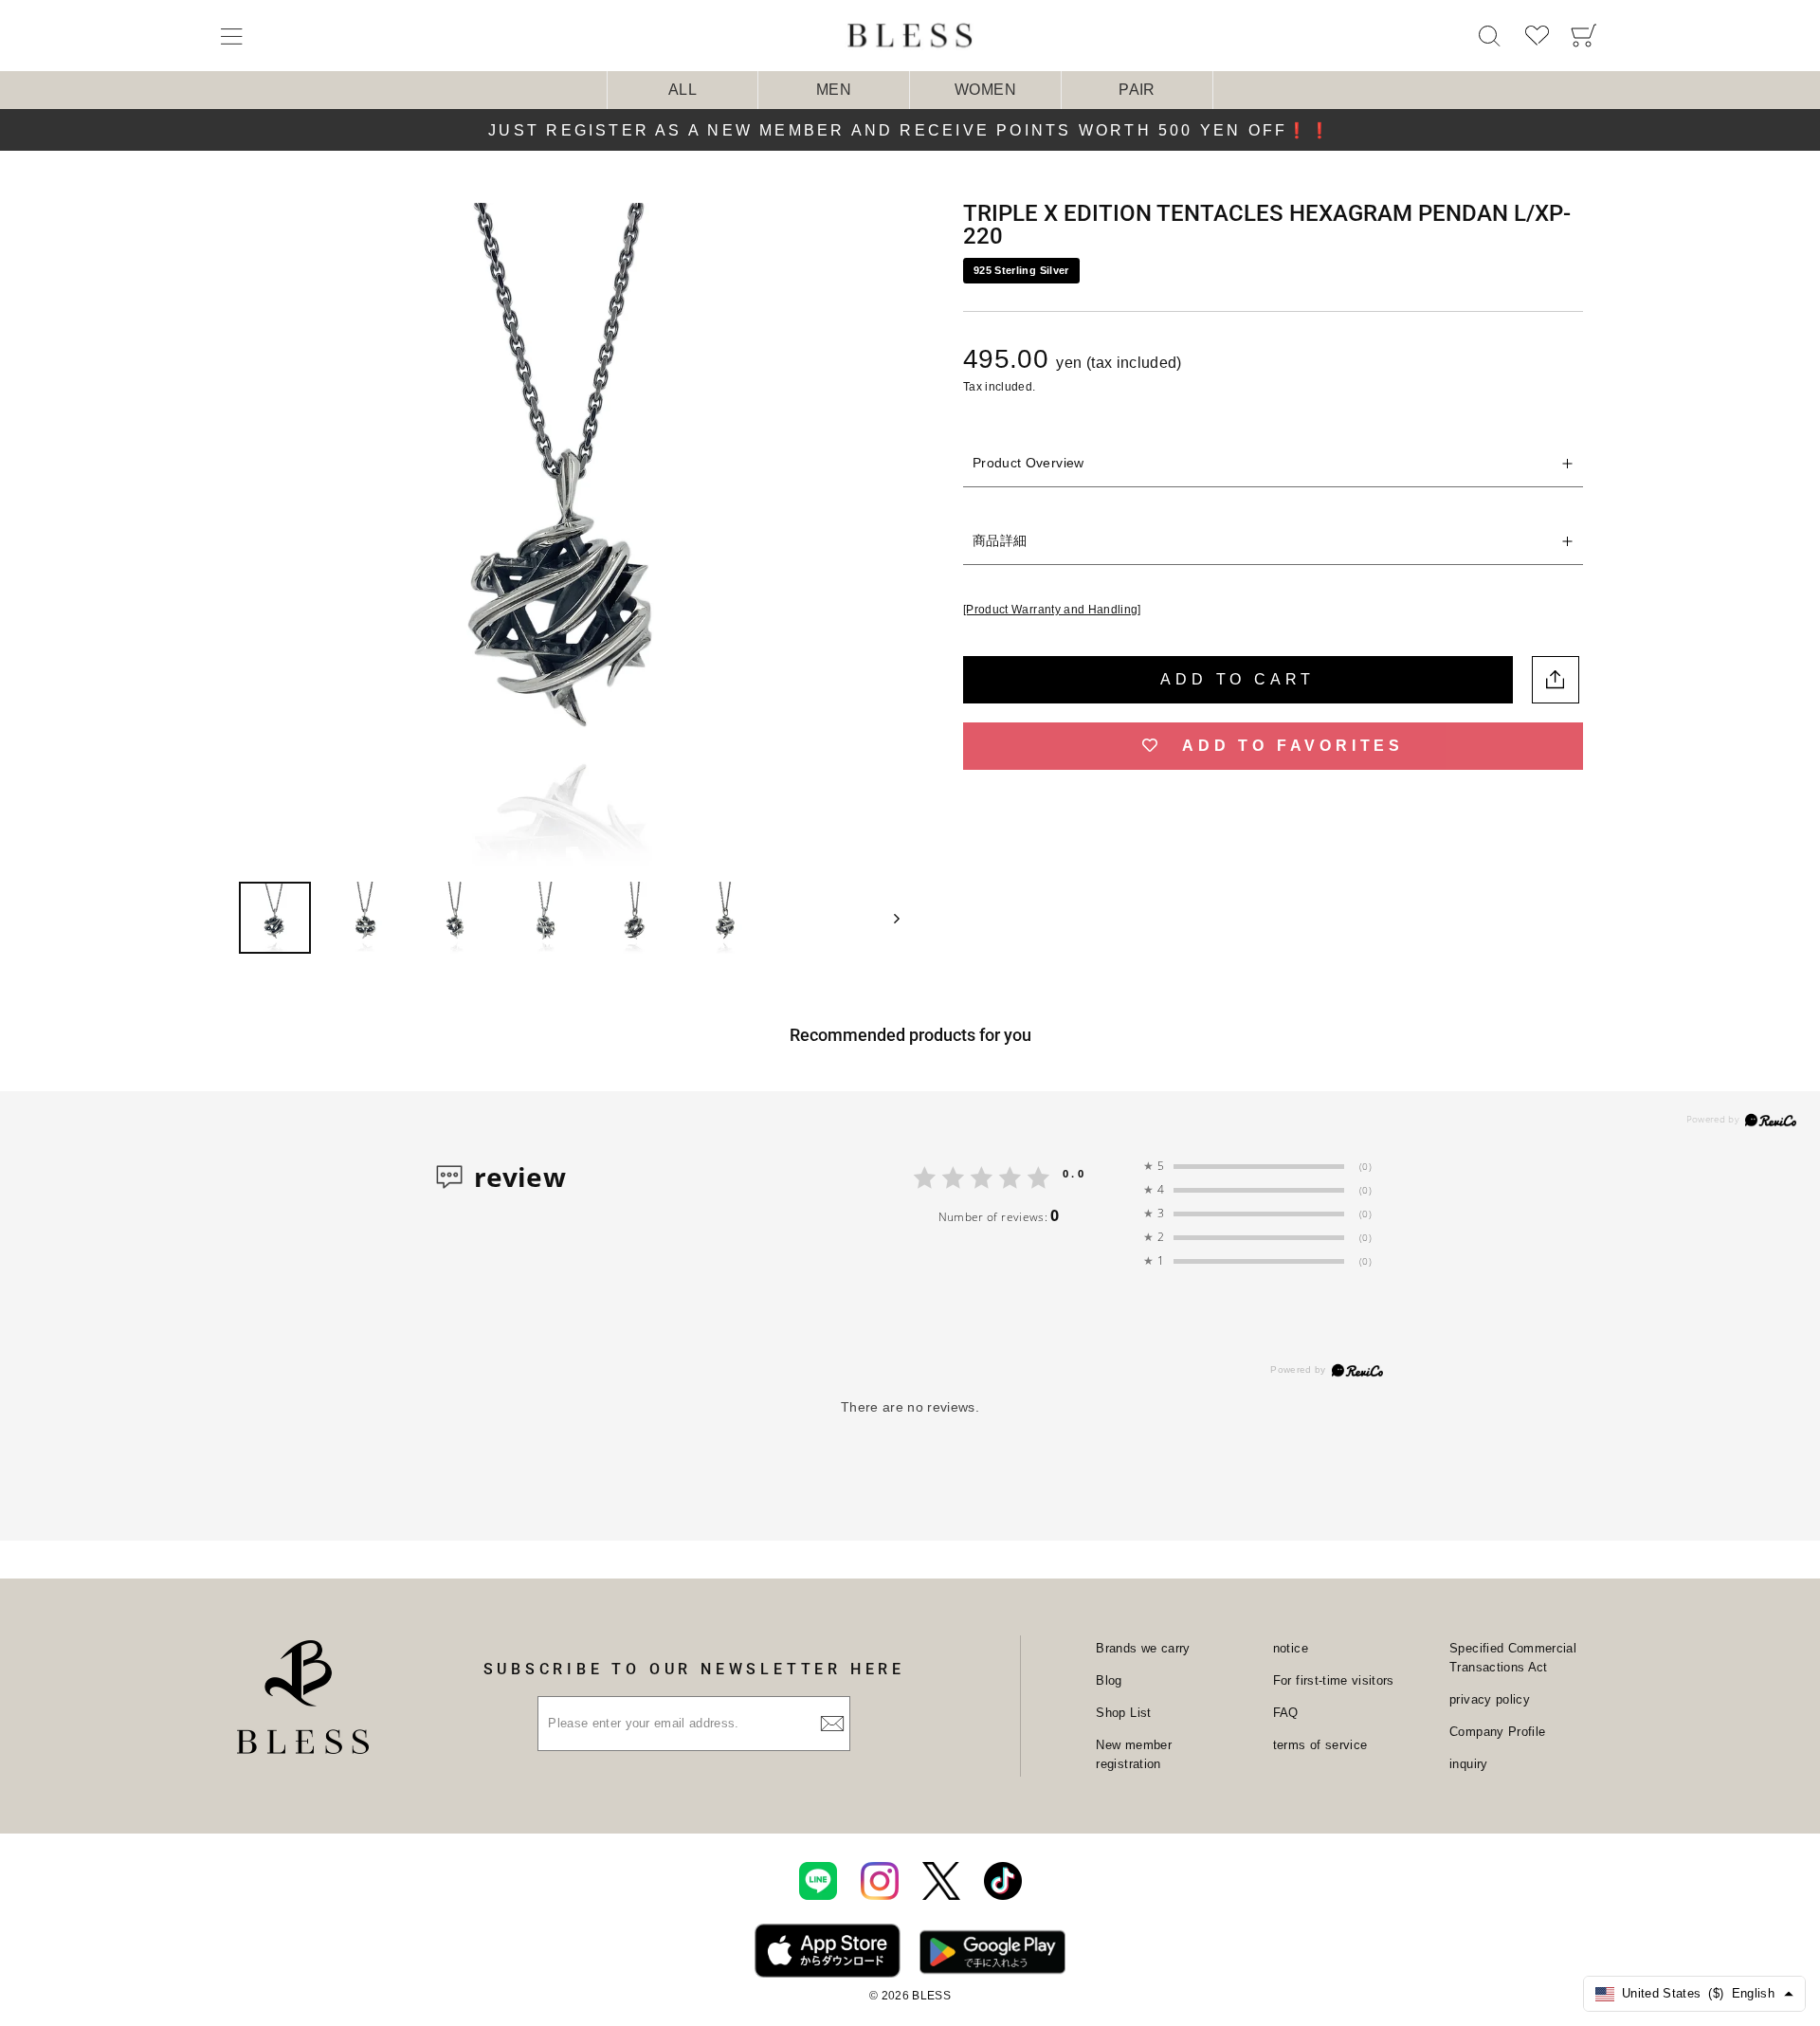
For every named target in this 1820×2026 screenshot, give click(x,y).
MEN (834, 90)
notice (1291, 1648)
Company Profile (1497, 1732)
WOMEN (985, 90)
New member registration (1134, 1754)
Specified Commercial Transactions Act (1513, 1658)
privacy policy (1490, 1699)
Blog (1109, 1680)
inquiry (1468, 1764)
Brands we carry (1143, 1648)
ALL (682, 90)
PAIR (1137, 90)
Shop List (1123, 1713)
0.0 (1074, 1173)
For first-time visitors (1334, 1680)
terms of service (1320, 1745)
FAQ (1286, 1713)
